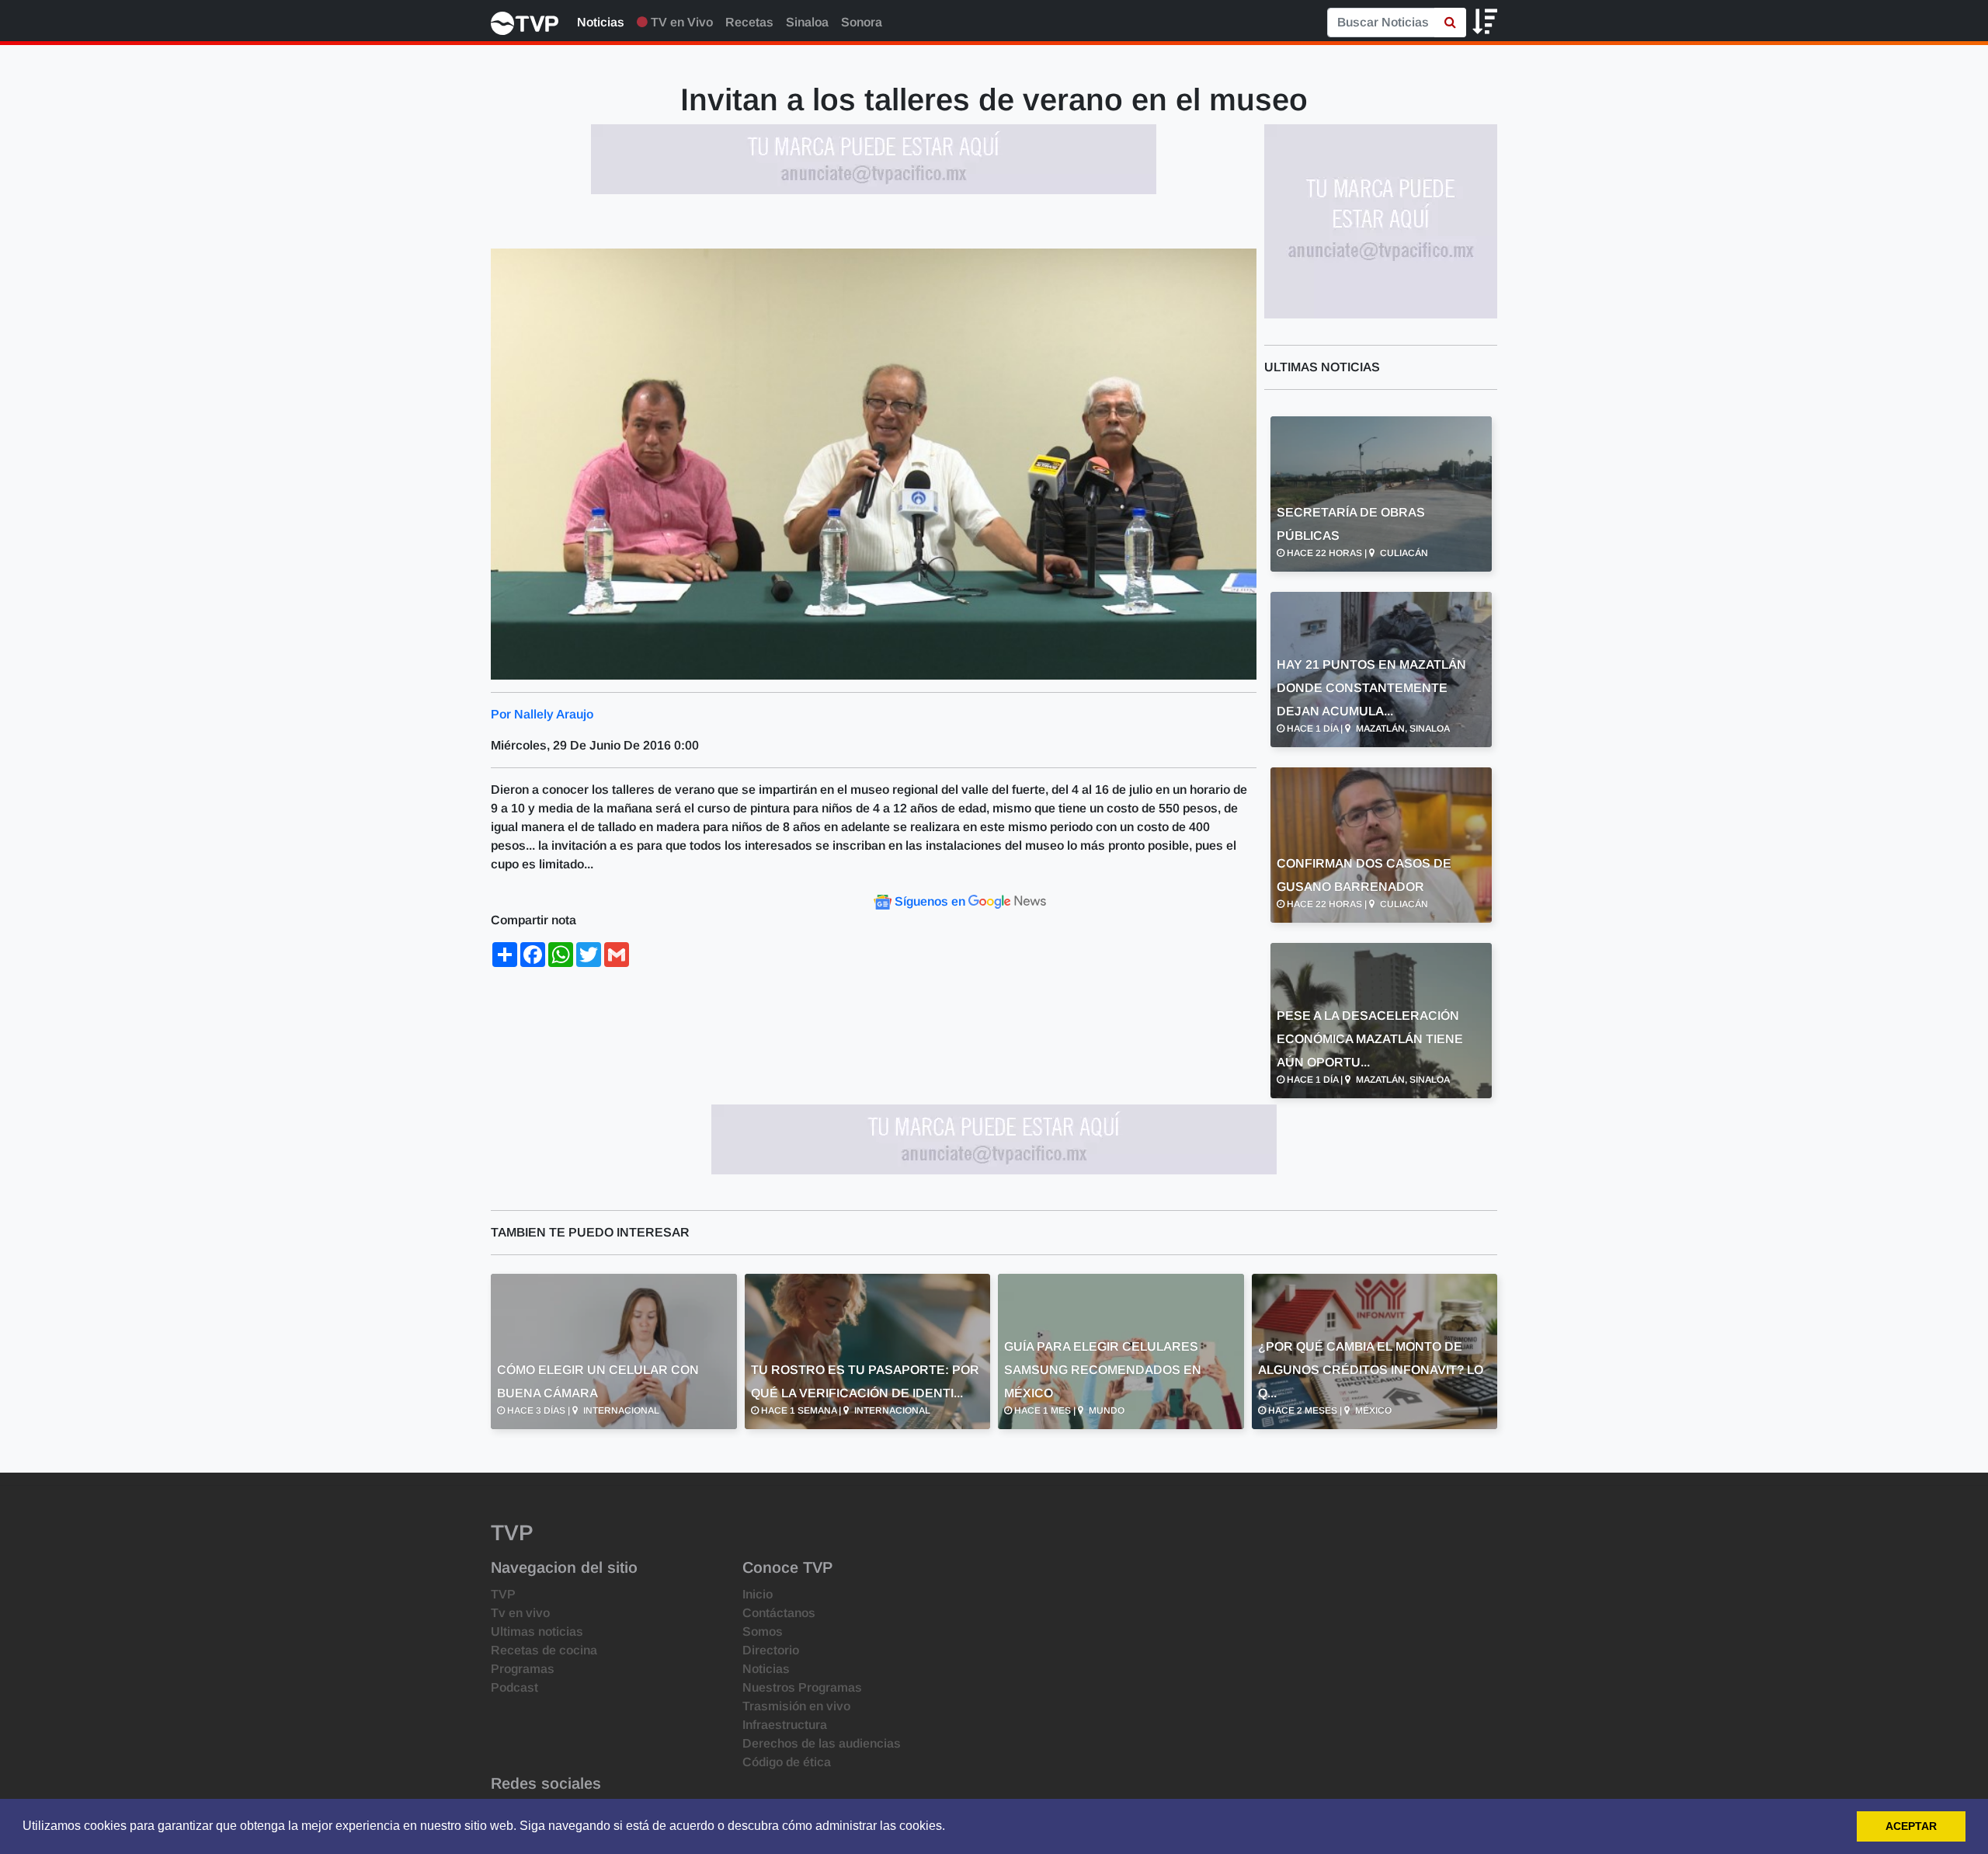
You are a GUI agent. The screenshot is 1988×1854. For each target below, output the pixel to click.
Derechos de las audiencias (822, 1743)
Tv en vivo (520, 1613)
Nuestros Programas (802, 1687)
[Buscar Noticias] (1450, 23)
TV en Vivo (680, 22)
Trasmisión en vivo (796, 1706)
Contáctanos (779, 1613)
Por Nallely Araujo (542, 714)
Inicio (758, 1594)
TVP (503, 1594)
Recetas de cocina (544, 1650)
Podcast (514, 1687)
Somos (763, 1631)
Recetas (749, 22)
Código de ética (787, 1762)
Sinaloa (807, 22)
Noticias (601, 22)
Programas (523, 1669)
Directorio (771, 1650)
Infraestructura (785, 1725)
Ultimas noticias (537, 1631)
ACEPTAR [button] (1911, 1826)
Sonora (862, 22)
